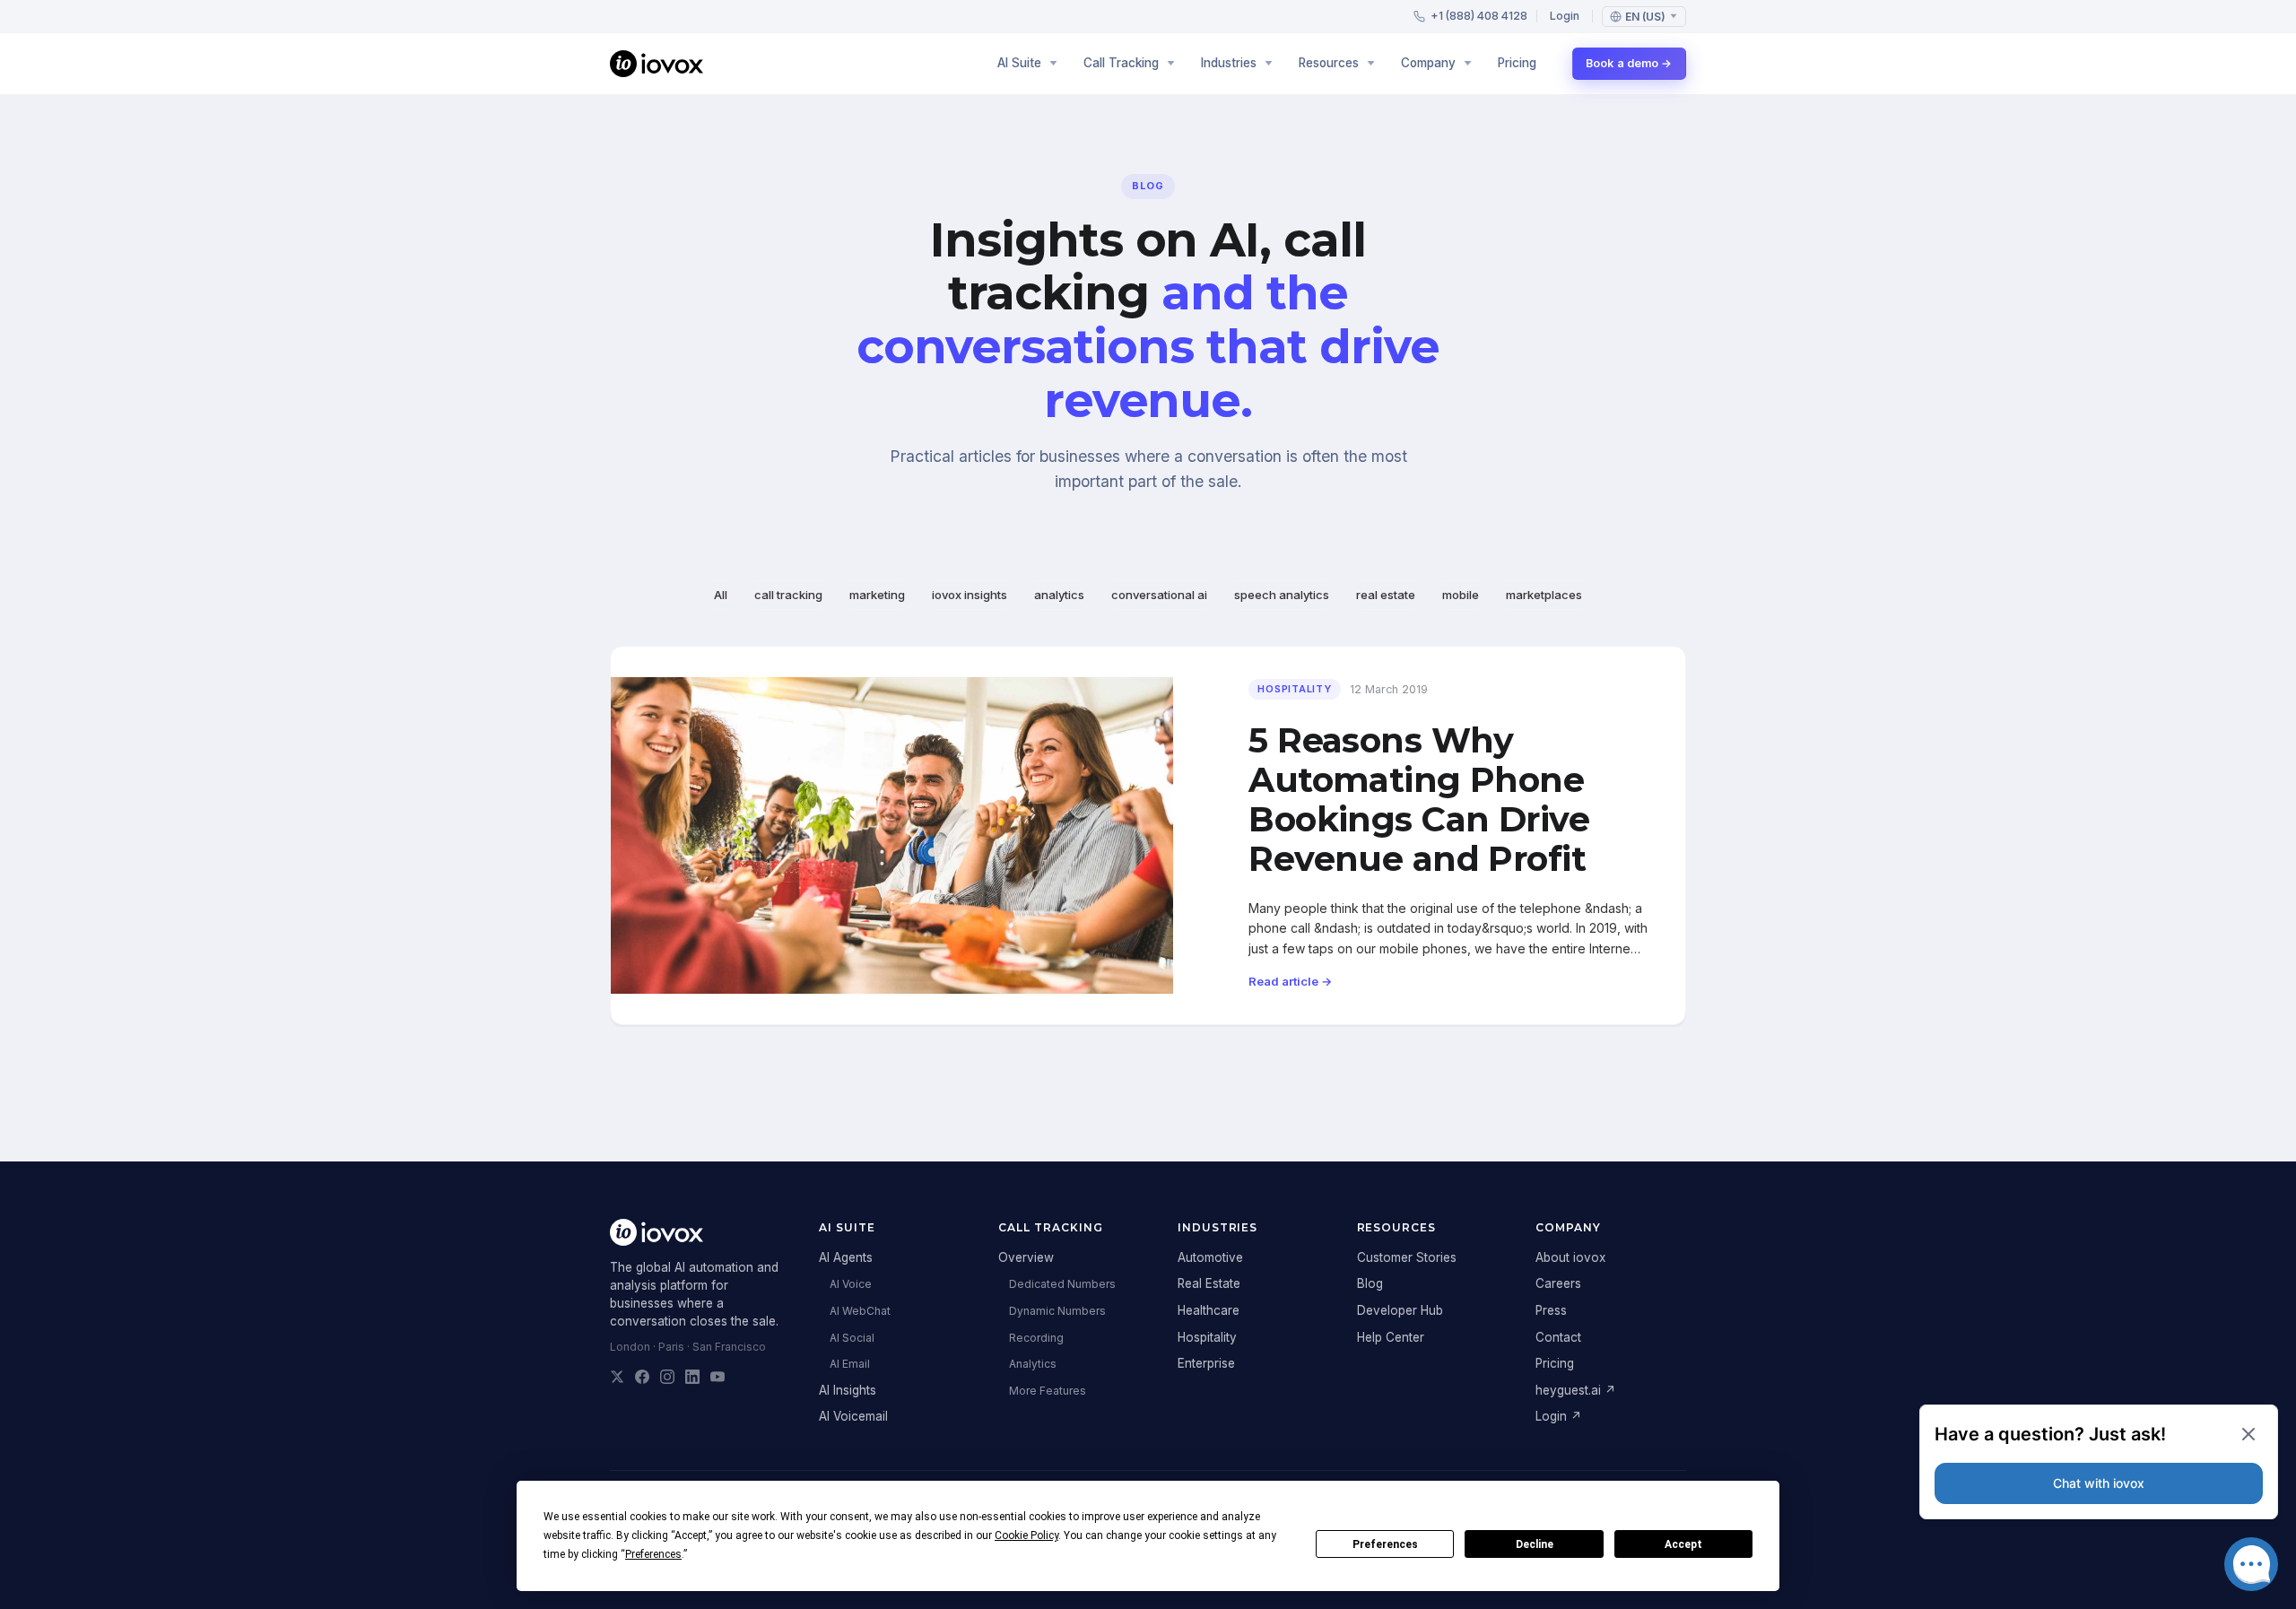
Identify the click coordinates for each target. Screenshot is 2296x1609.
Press (1551, 1310)
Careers (1558, 1283)
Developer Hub (1400, 1310)
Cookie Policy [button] (1026, 1535)
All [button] (721, 595)
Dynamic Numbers (1057, 1311)
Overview (1026, 1257)
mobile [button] (1461, 595)
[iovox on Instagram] (667, 1377)
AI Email (850, 1364)
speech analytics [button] (1282, 595)
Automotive (1210, 1257)
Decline (1535, 1544)
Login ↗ (1559, 1416)
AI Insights (848, 1390)
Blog (1370, 1283)
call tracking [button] (788, 595)
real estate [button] (1386, 595)
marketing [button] (877, 595)
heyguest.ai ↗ (1576, 1390)
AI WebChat (860, 1311)
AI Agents (846, 1257)
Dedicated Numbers (1062, 1284)
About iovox (1570, 1257)
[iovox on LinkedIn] (692, 1377)
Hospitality (1207, 1337)
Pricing (1517, 63)
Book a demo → (1629, 63)
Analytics (1033, 1364)
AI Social (852, 1338)
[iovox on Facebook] (642, 1377)
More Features (1048, 1391)
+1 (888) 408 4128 (1479, 16)
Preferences (1385, 1544)
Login (1565, 16)
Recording (1036, 1338)
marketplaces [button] (1544, 595)
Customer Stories (1407, 1257)
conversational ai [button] (1159, 595)
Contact (1558, 1337)
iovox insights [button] (970, 595)
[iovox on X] (617, 1377)
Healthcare (1209, 1310)
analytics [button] (1059, 595)
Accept (1683, 1544)
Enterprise (1206, 1363)
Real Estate (1209, 1283)
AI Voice (851, 1284)
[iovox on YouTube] (717, 1377)
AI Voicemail (853, 1416)
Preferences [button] (653, 1554)
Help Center (1391, 1337)
